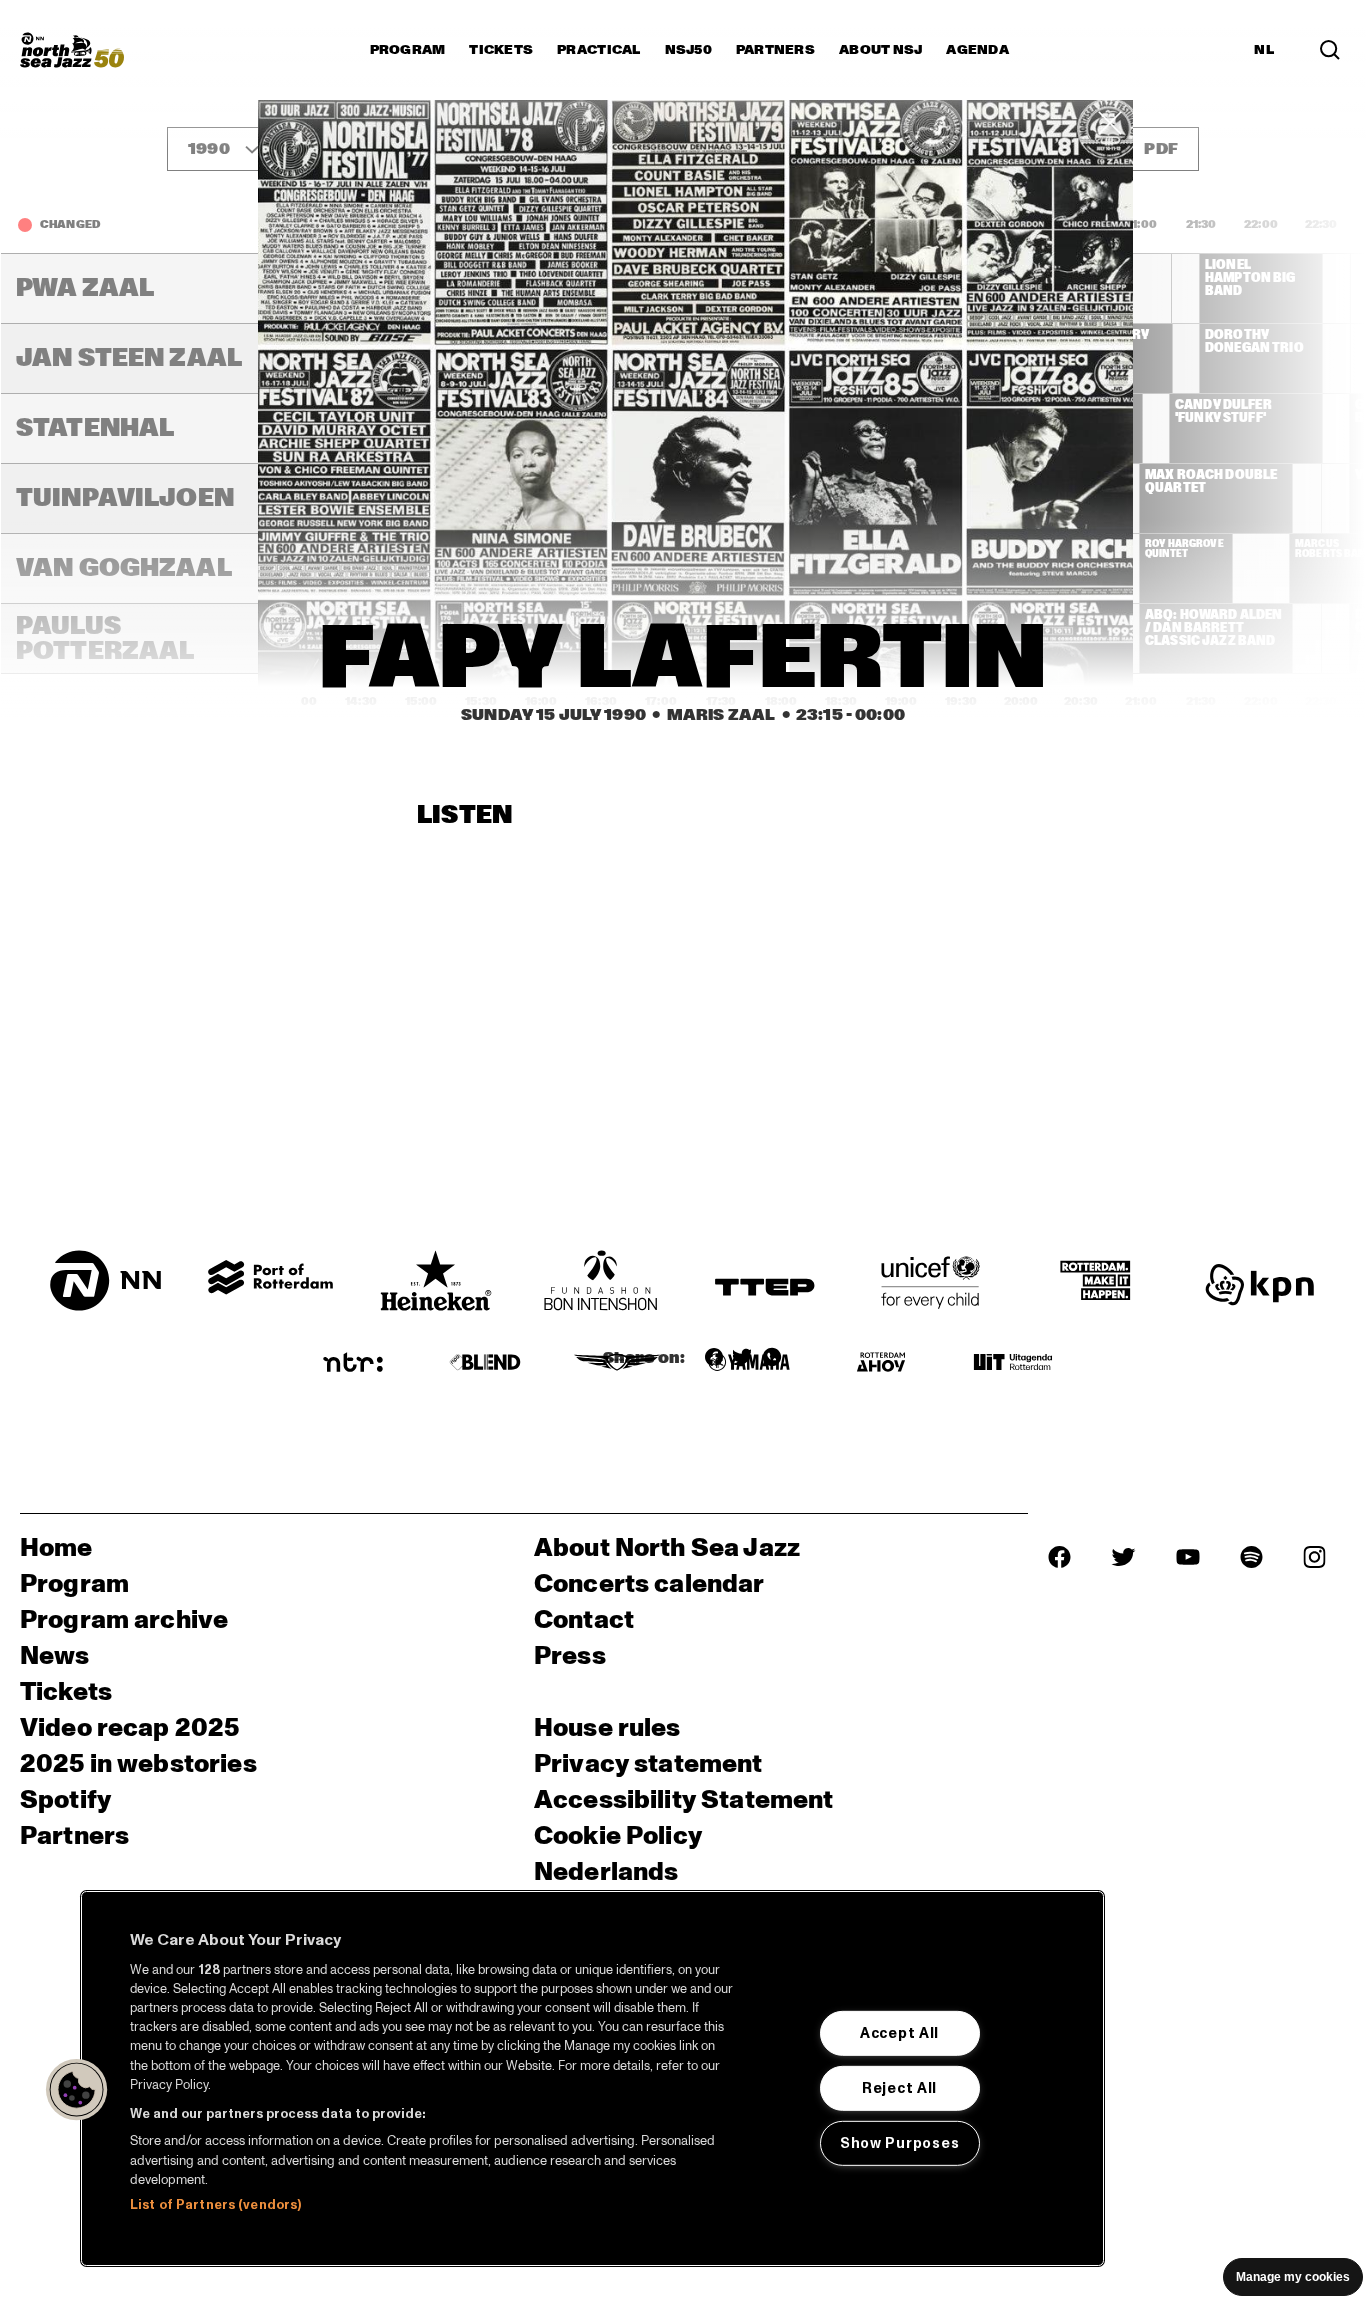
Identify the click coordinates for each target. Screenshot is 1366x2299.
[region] (592, 2078)
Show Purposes (899, 2143)
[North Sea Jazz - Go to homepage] (72, 50)
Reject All (899, 2088)
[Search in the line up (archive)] (1330, 50)
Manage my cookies (1293, 2277)
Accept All (899, 2033)
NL (1264, 50)
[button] (77, 2090)
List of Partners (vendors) (215, 2205)
